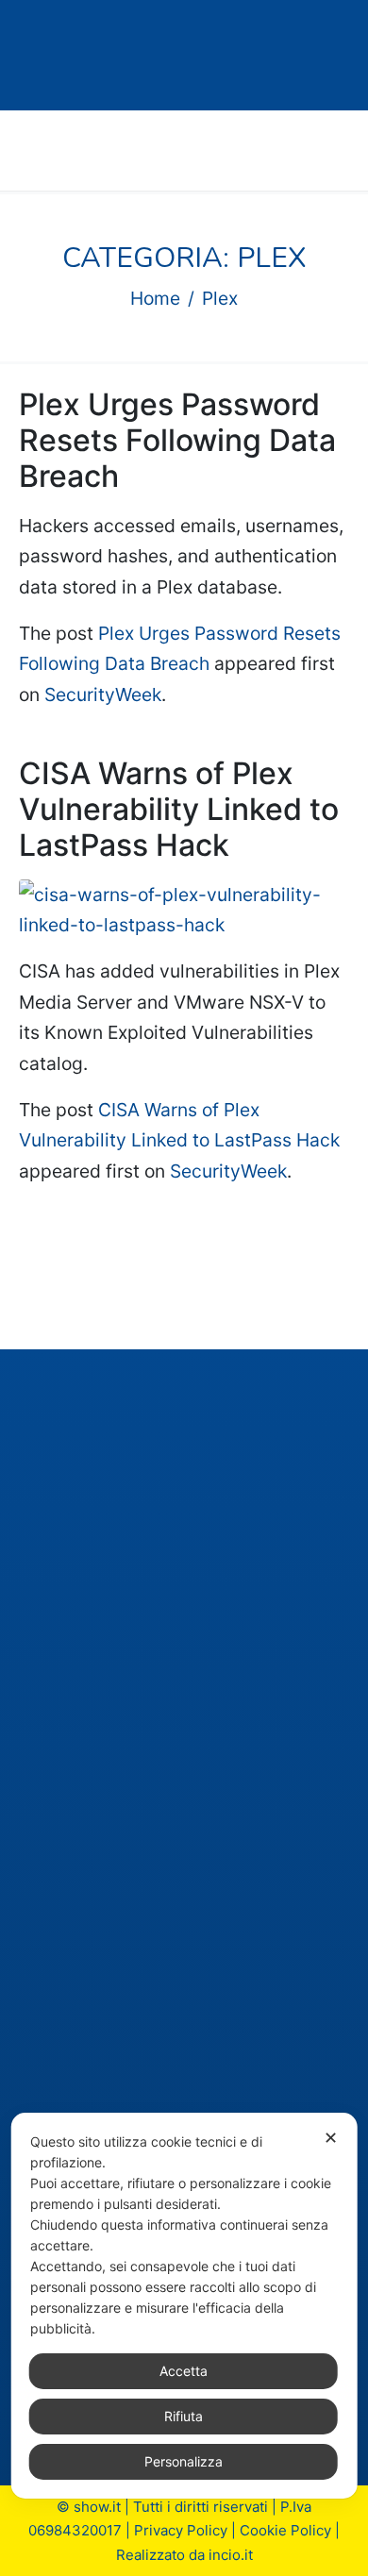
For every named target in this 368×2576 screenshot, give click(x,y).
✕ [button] (331, 2138)
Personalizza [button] (184, 2461)
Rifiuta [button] (184, 2416)
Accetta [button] (184, 2371)
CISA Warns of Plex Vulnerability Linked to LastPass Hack (179, 810)
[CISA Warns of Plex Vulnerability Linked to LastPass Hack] (184, 909)
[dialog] (184, 2306)
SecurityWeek (103, 694)
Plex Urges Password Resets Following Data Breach (177, 441)
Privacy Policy (181, 2530)
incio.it (231, 2555)
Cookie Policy (285, 2530)
